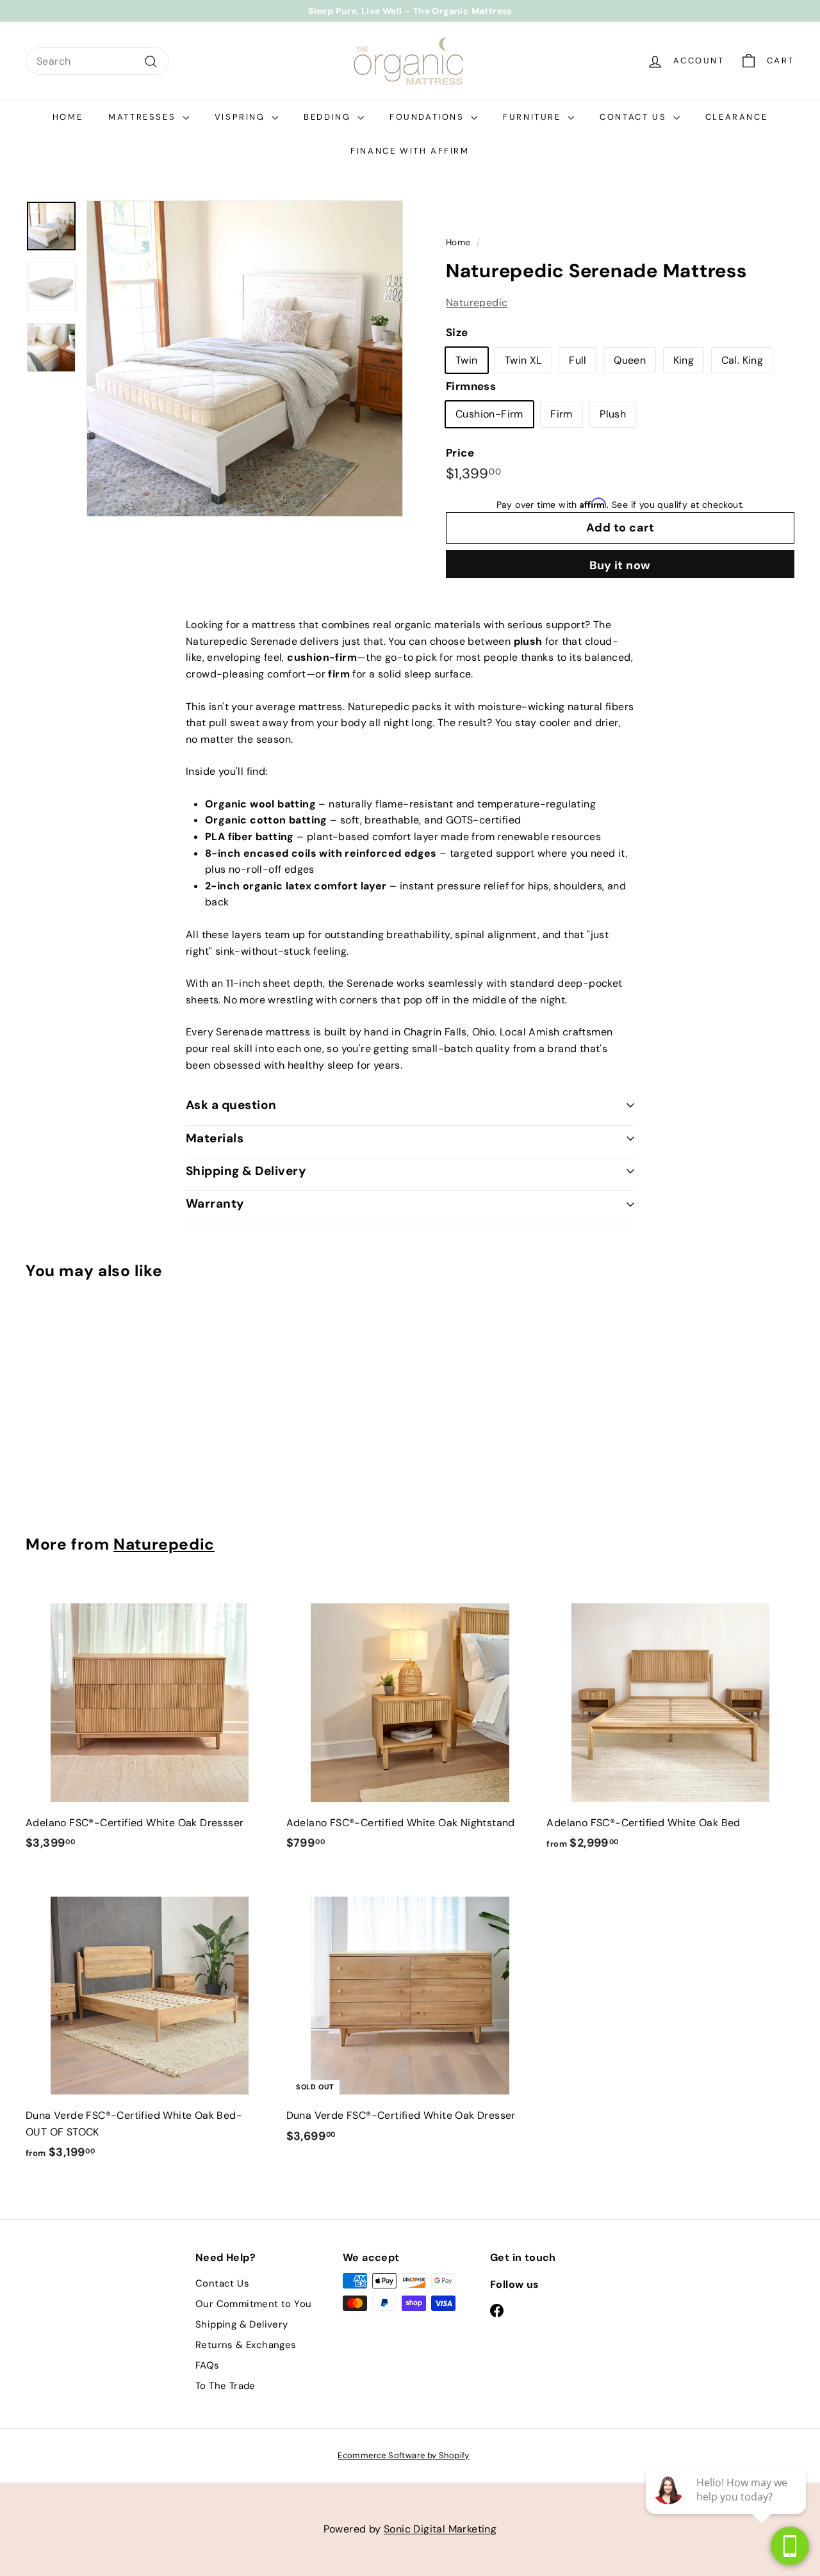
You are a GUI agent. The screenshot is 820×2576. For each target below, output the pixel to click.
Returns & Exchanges (246, 2345)
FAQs (208, 2365)
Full (578, 360)
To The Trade (225, 2386)
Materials (215, 1138)
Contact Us (635, 117)
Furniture (534, 117)
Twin (467, 360)
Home (68, 117)
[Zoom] (245, 359)
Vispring (242, 117)
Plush (613, 415)
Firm (562, 415)
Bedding (329, 117)
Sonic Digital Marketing (440, 2529)
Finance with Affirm (410, 151)
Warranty (215, 1203)
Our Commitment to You (253, 2304)
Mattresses (144, 117)
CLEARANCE (736, 117)
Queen (630, 360)
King (684, 360)
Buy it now (620, 565)
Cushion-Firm (489, 415)
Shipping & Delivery (246, 1171)
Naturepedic (477, 303)
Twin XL (523, 360)
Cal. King (742, 360)
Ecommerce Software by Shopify (404, 2455)
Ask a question (231, 1105)
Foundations (429, 117)
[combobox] (97, 61)
